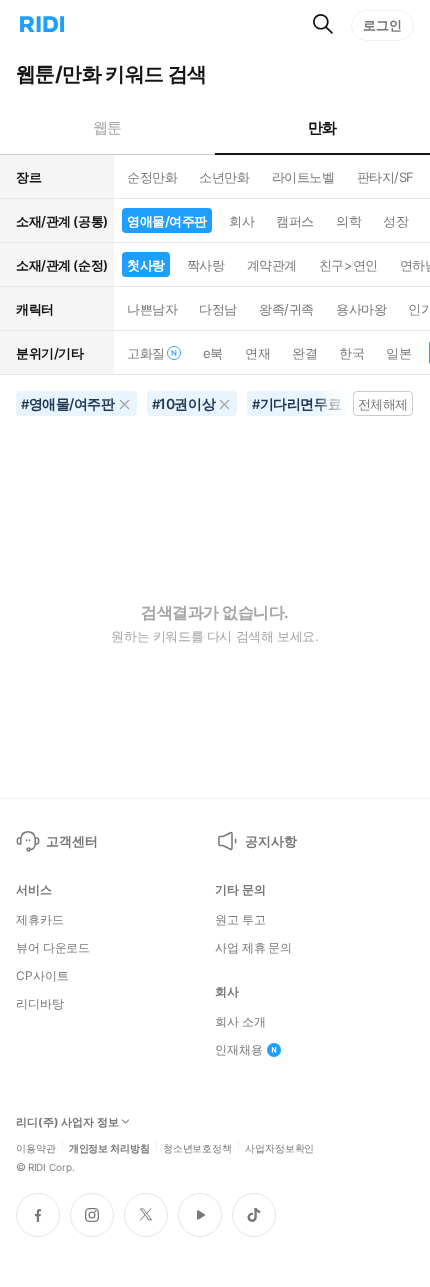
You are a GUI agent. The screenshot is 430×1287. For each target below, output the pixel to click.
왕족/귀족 (286, 309)
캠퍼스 (295, 221)
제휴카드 (40, 920)
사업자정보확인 (279, 1147)
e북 (213, 353)
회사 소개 (240, 1022)
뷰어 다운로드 (53, 948)
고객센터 (71, 841)
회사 (241, 221)
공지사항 (270, 841)
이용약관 (36, 1147)
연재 (257, 353)
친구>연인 (348, 265)
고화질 (146, 353)
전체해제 (383, 404)
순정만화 (152, 177)
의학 (348, 221)
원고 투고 (240, 920)
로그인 (382, 25)
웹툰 (107, 127)
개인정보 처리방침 (109, 1147)
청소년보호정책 (197, 1147)
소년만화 (224, 177)
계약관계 (272, 265)
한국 (351, 353)
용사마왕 (361, 309)
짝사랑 (206, 265)
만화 (322, 127)
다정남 (218, 309)
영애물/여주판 (167, 221)
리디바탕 (40, 1004)
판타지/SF (385, 177)
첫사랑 (146, 265)
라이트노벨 (303, 177)
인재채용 (239, 1050)
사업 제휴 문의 (253, 948)
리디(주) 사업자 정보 (67, 1122)
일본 (398, 353)
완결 (304, 353)
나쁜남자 (152, 309)
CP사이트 (42, 976)
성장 (395, 221)
